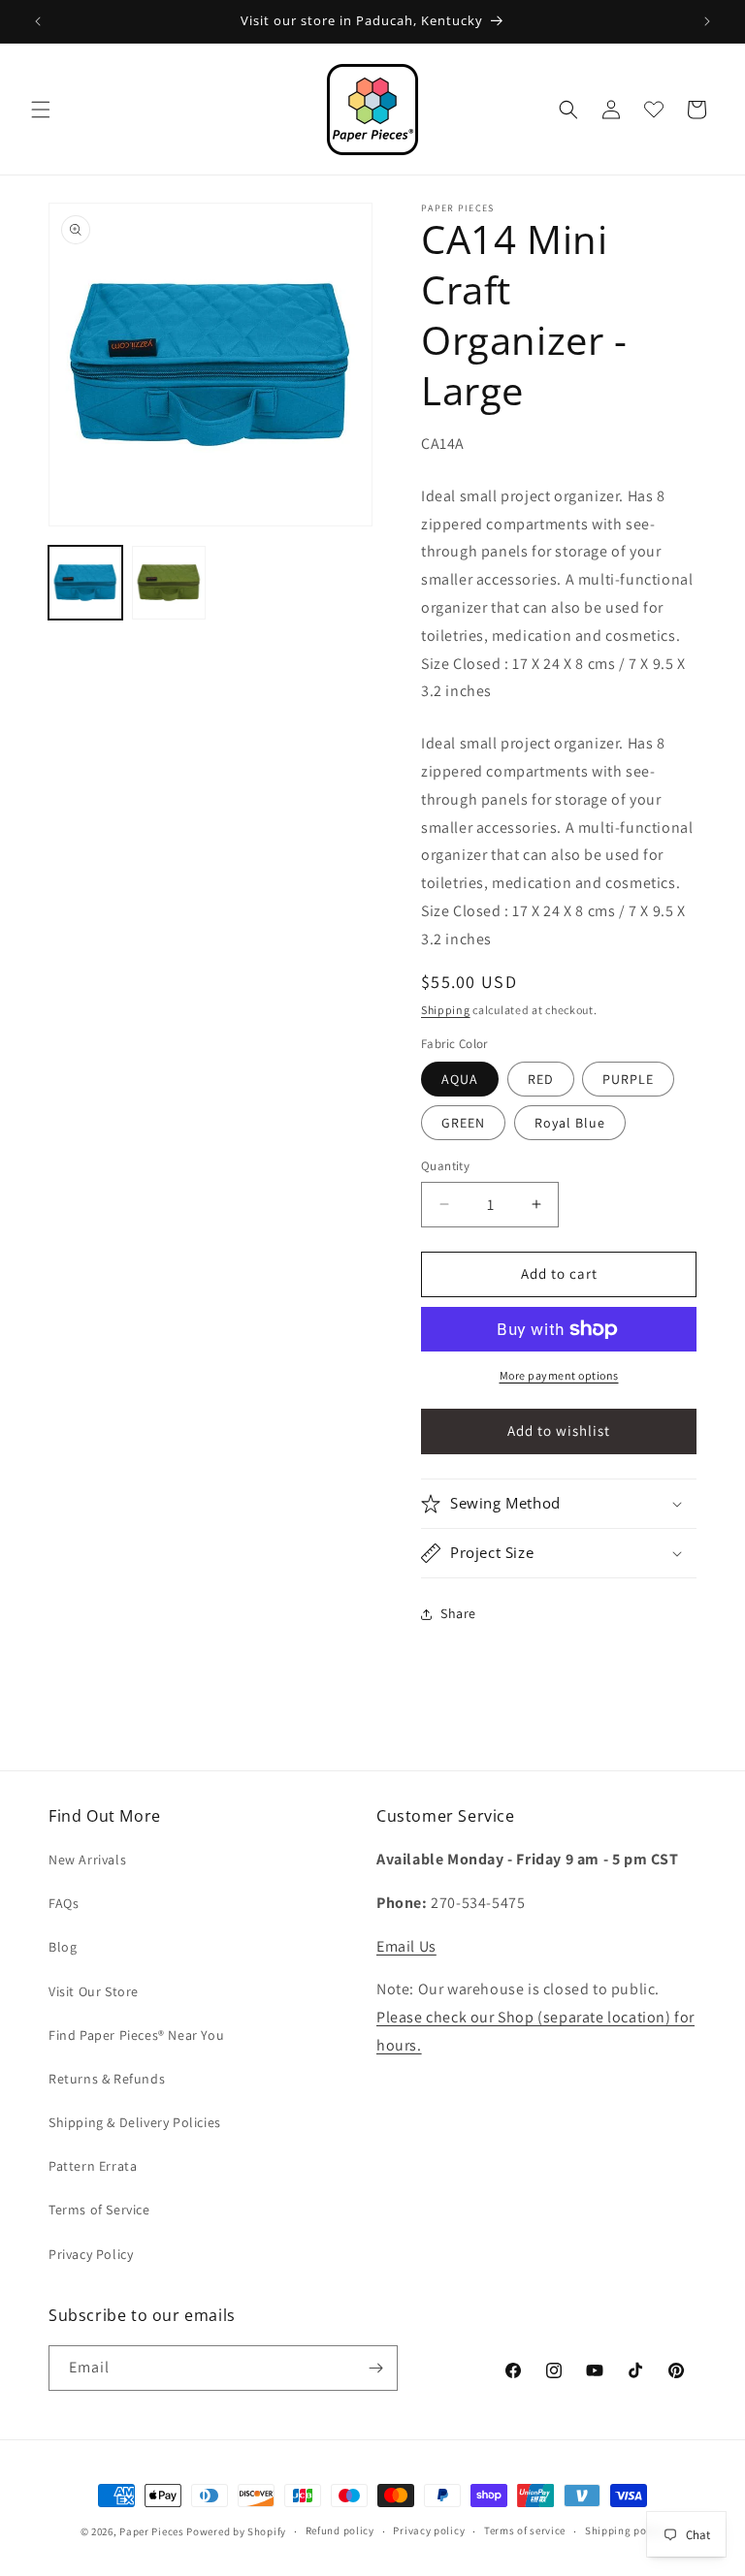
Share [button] (458, 1613)
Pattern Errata (93, 2166)
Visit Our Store (94, 1991)
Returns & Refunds (107, 2079)
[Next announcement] (707, 21)
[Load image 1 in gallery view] (85, 583)
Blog (63, 1947)
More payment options (559, 1375)
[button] (41, 110)
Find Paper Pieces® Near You (136, 2035)
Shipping (446, 1010)
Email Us (406, 1946)
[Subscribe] (375, 2368)
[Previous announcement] (38, 21)
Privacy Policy (91, 2254)
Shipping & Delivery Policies (135, 2122)
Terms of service (525, 2530)
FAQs (64, 1903)
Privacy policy (429, 2530)
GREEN (463, 1123)
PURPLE (628, 1079)
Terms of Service (99, 2210)
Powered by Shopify (236, 2531)
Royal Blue (570, 1123)
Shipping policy (625, 2530)
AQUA (460, 1079)
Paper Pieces (151, 2531)
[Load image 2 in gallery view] (169, 583)
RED (541, 1079)
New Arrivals (87, 1860)
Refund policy (340, 2530)
